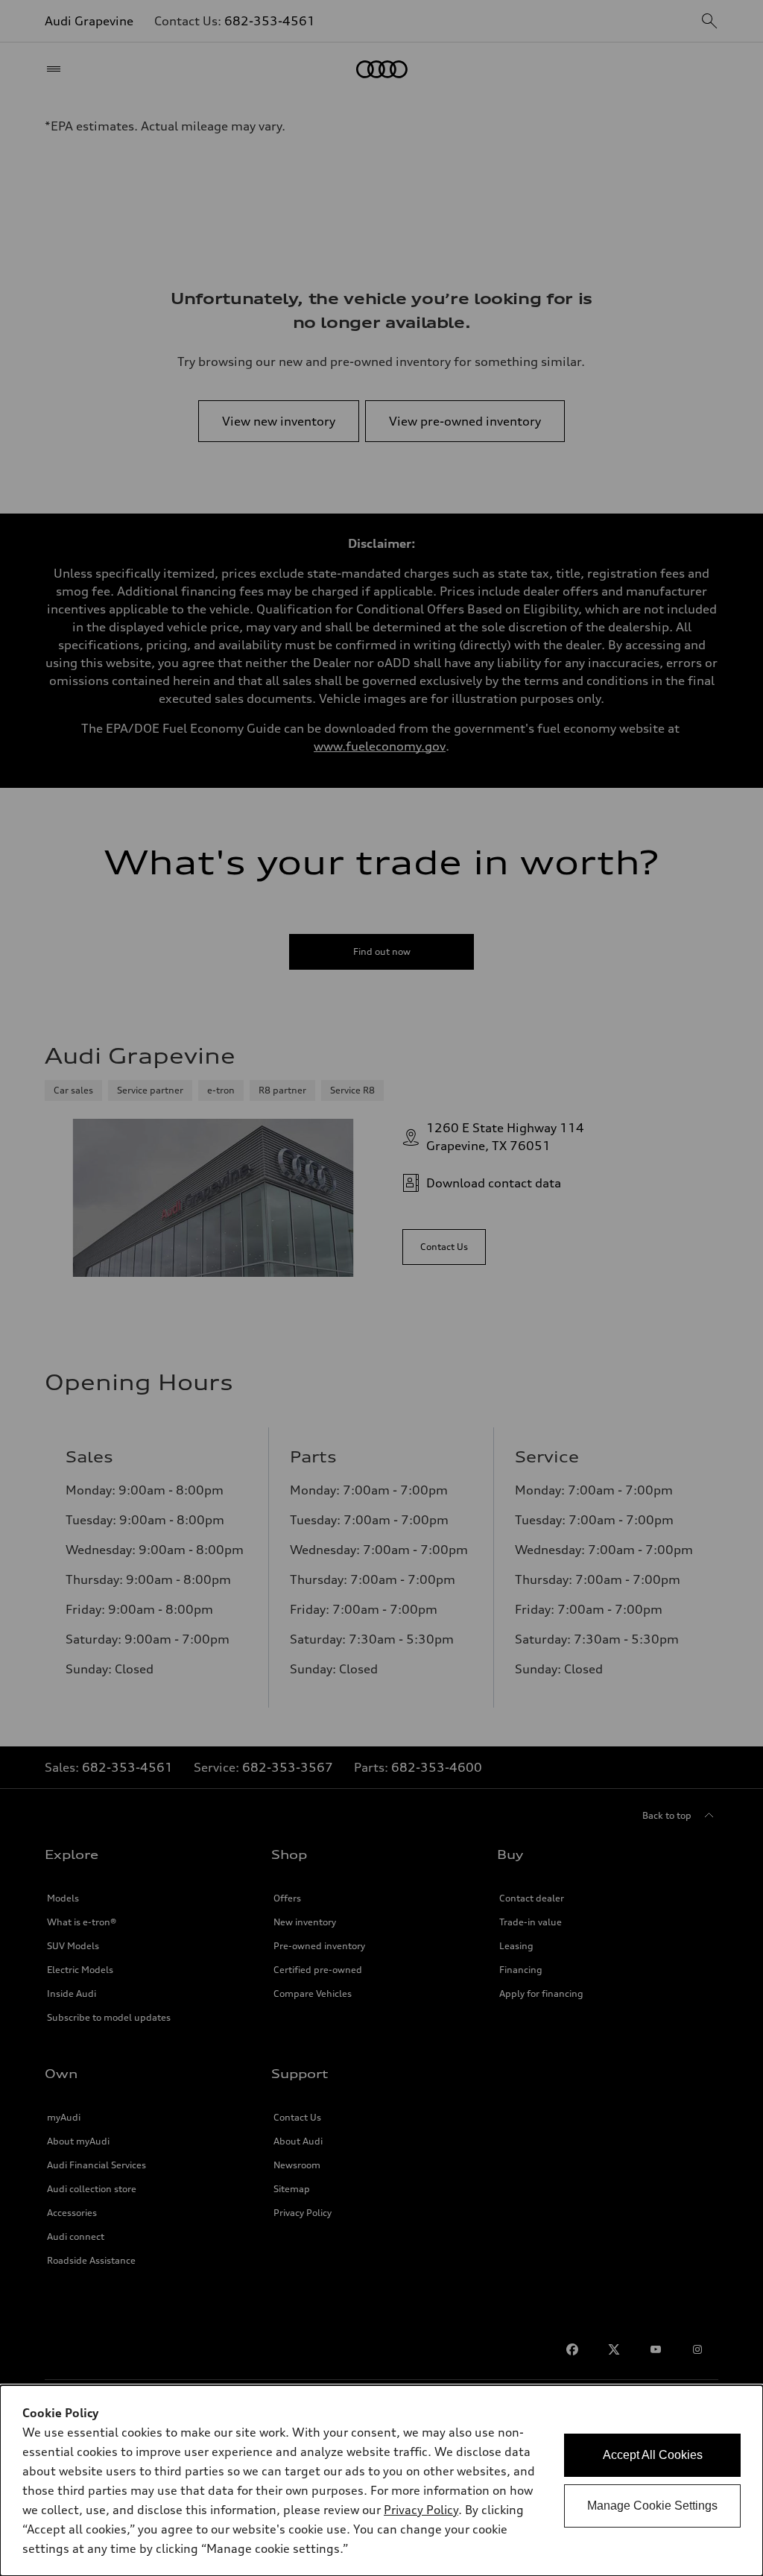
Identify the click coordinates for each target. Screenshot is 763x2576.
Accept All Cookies (653, 2455)
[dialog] (381, 2481)
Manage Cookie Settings (652, 2506)
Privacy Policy (421, 2510)
